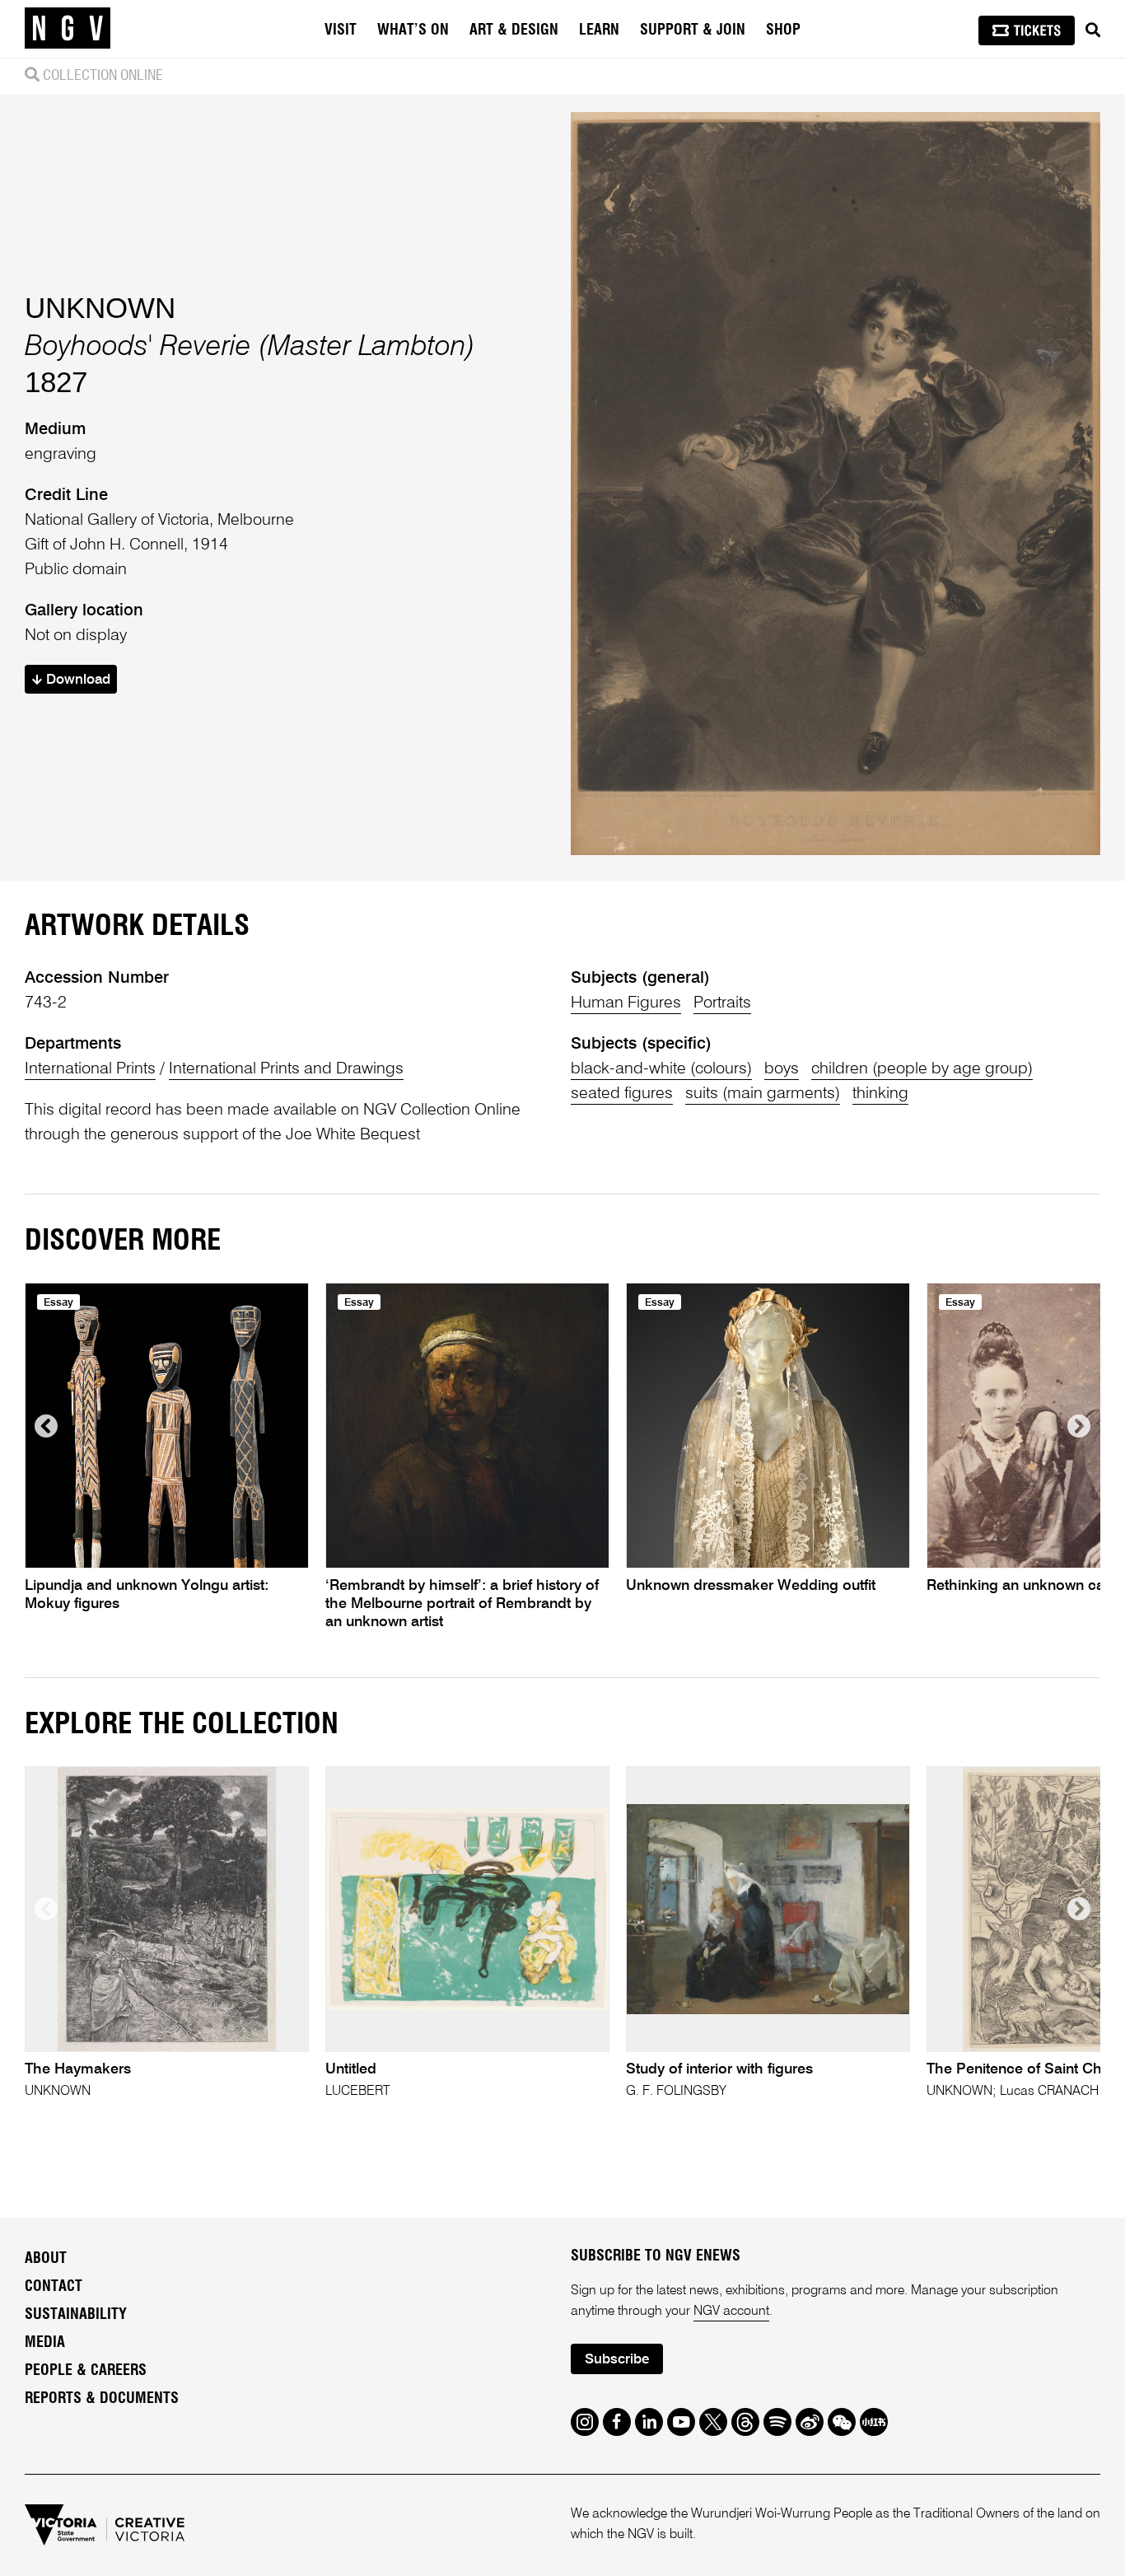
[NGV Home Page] (68, 29)
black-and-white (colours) (661, 1069)
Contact (54, 2287)
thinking (880, 1094)
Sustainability (76, 2315)
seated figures (622, 1094)
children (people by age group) (922, 1069)
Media (45, 2343)
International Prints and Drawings (286, 1069)
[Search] (1093, 30)
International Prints (90, 1069)
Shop (783, 30)
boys (782, 1069)
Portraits (722, 1003)
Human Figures (626, 1003)
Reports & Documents (102, 2399)
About (46, 2259)
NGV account (731, 2312)
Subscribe (617, 2360)
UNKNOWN (100, 308)
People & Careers (86, 2371)
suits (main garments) (763, 1094)
